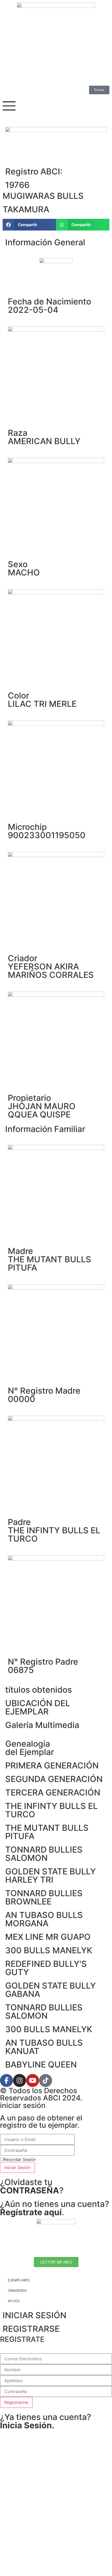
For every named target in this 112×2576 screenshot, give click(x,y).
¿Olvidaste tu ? (32, 2186)
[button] (29, 225)
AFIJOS (14, 2301)
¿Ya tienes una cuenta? (46, 2421)
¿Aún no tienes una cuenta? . (55, 2208)
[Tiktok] (46, 2080)
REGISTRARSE (31, 2329)
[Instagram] (20, 2080)
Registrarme (16, 2402)
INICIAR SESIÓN (35, 2315)
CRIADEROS (17, 2290)
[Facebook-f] (7, 2080)
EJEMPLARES (19, 2280)
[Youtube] (33, 2080)
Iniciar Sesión (17, 2167)
